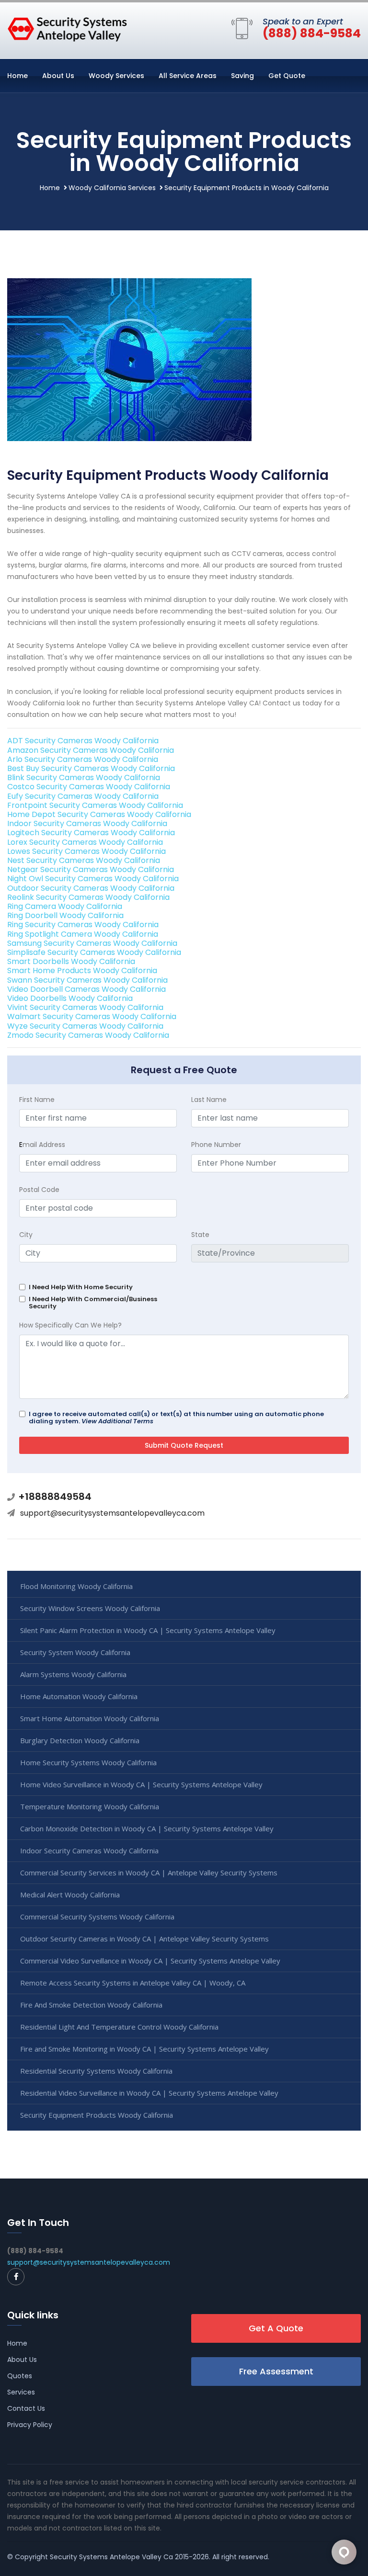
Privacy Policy (30, 2425)
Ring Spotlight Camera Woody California (83, 934)
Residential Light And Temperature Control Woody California (119, 2027)
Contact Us (26, 2408)
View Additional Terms (117, 1421)
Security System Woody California (75, 1652)
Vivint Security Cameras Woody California (85, 1007)
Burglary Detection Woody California (80, 1740)
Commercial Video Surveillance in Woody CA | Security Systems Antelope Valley (150, 1961)
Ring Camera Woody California (65, 906)
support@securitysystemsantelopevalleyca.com (112, 1513)
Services (21, 2392)
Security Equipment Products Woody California (97, 2115)
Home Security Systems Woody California (88, 1762)
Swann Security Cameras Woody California (87, 980)
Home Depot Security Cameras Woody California (99, 814)
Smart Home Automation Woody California (90, 1718)
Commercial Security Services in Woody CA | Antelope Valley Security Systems (149, 1872)
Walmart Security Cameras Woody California (92, 1016)
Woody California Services (112, 188)
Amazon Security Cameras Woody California (91, 750)
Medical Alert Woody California (70, 1895)
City (26, 1235)
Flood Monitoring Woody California (76, 1586)
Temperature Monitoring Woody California (90, 1806)
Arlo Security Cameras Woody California (83, 759)
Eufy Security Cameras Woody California (83, 796)
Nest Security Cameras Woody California (84, 860)
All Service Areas (188, 76)
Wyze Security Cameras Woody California (85, 1026)
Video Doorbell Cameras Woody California (86, 989)
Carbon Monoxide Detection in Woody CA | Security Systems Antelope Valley (147, 1828)
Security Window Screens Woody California (90, 1608)
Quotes (20, 2376)
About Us (58, 76)
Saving (242, 76)
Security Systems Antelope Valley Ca (111, 2557)
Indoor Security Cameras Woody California (87, 823)
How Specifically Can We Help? (70, 1325)
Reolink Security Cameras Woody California (88, 897)
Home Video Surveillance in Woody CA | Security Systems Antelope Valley (141, 1784)
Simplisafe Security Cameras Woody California (94, 952)
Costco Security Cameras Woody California (89, 787)
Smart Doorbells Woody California (71, 961)
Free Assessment (276, 2371)
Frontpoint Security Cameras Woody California (95, 805)
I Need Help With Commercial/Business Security (93, 1303)
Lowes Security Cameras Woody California (86, 851)
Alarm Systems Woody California (73, 1674)
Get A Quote (276, 2328)
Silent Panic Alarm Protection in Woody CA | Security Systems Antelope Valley (148, 1630)
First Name (37, 1100)
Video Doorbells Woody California (70, 998)
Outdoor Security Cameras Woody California (91, 888)
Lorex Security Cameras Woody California (85, 842)
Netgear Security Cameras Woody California (91, 869)
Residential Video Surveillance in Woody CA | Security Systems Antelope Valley (149, 2093)
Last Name (209, 1100)
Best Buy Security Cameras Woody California (91, 768)
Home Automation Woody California (79, 1696)
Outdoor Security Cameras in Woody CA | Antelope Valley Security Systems (144, 1939)
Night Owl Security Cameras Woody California (93, 879)
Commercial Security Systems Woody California (97, 1917)
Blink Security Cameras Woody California (84, 777)
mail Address (42, 1145)
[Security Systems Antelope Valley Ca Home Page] (67, 29)
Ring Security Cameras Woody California (83, 925)
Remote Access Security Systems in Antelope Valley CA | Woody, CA (133, 1983)
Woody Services (116, 76)
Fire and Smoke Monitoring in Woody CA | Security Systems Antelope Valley (144, 2049)
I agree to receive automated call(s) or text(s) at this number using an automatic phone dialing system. (176, 1418)
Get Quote (287, 76)
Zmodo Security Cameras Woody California (88, 1035)
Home (17, 76)
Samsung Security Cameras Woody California (92, 943)
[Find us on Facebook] (16, 2277)
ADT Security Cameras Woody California (83, 741)
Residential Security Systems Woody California (96, 2071)
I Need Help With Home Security (81, 1287)
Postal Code (39, 1190)
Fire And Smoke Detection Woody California (91, 2005)
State (200, 1235)
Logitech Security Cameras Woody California (91, 833)
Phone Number (216, 1145)
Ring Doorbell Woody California (65, 915)
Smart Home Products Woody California (82, 970)
